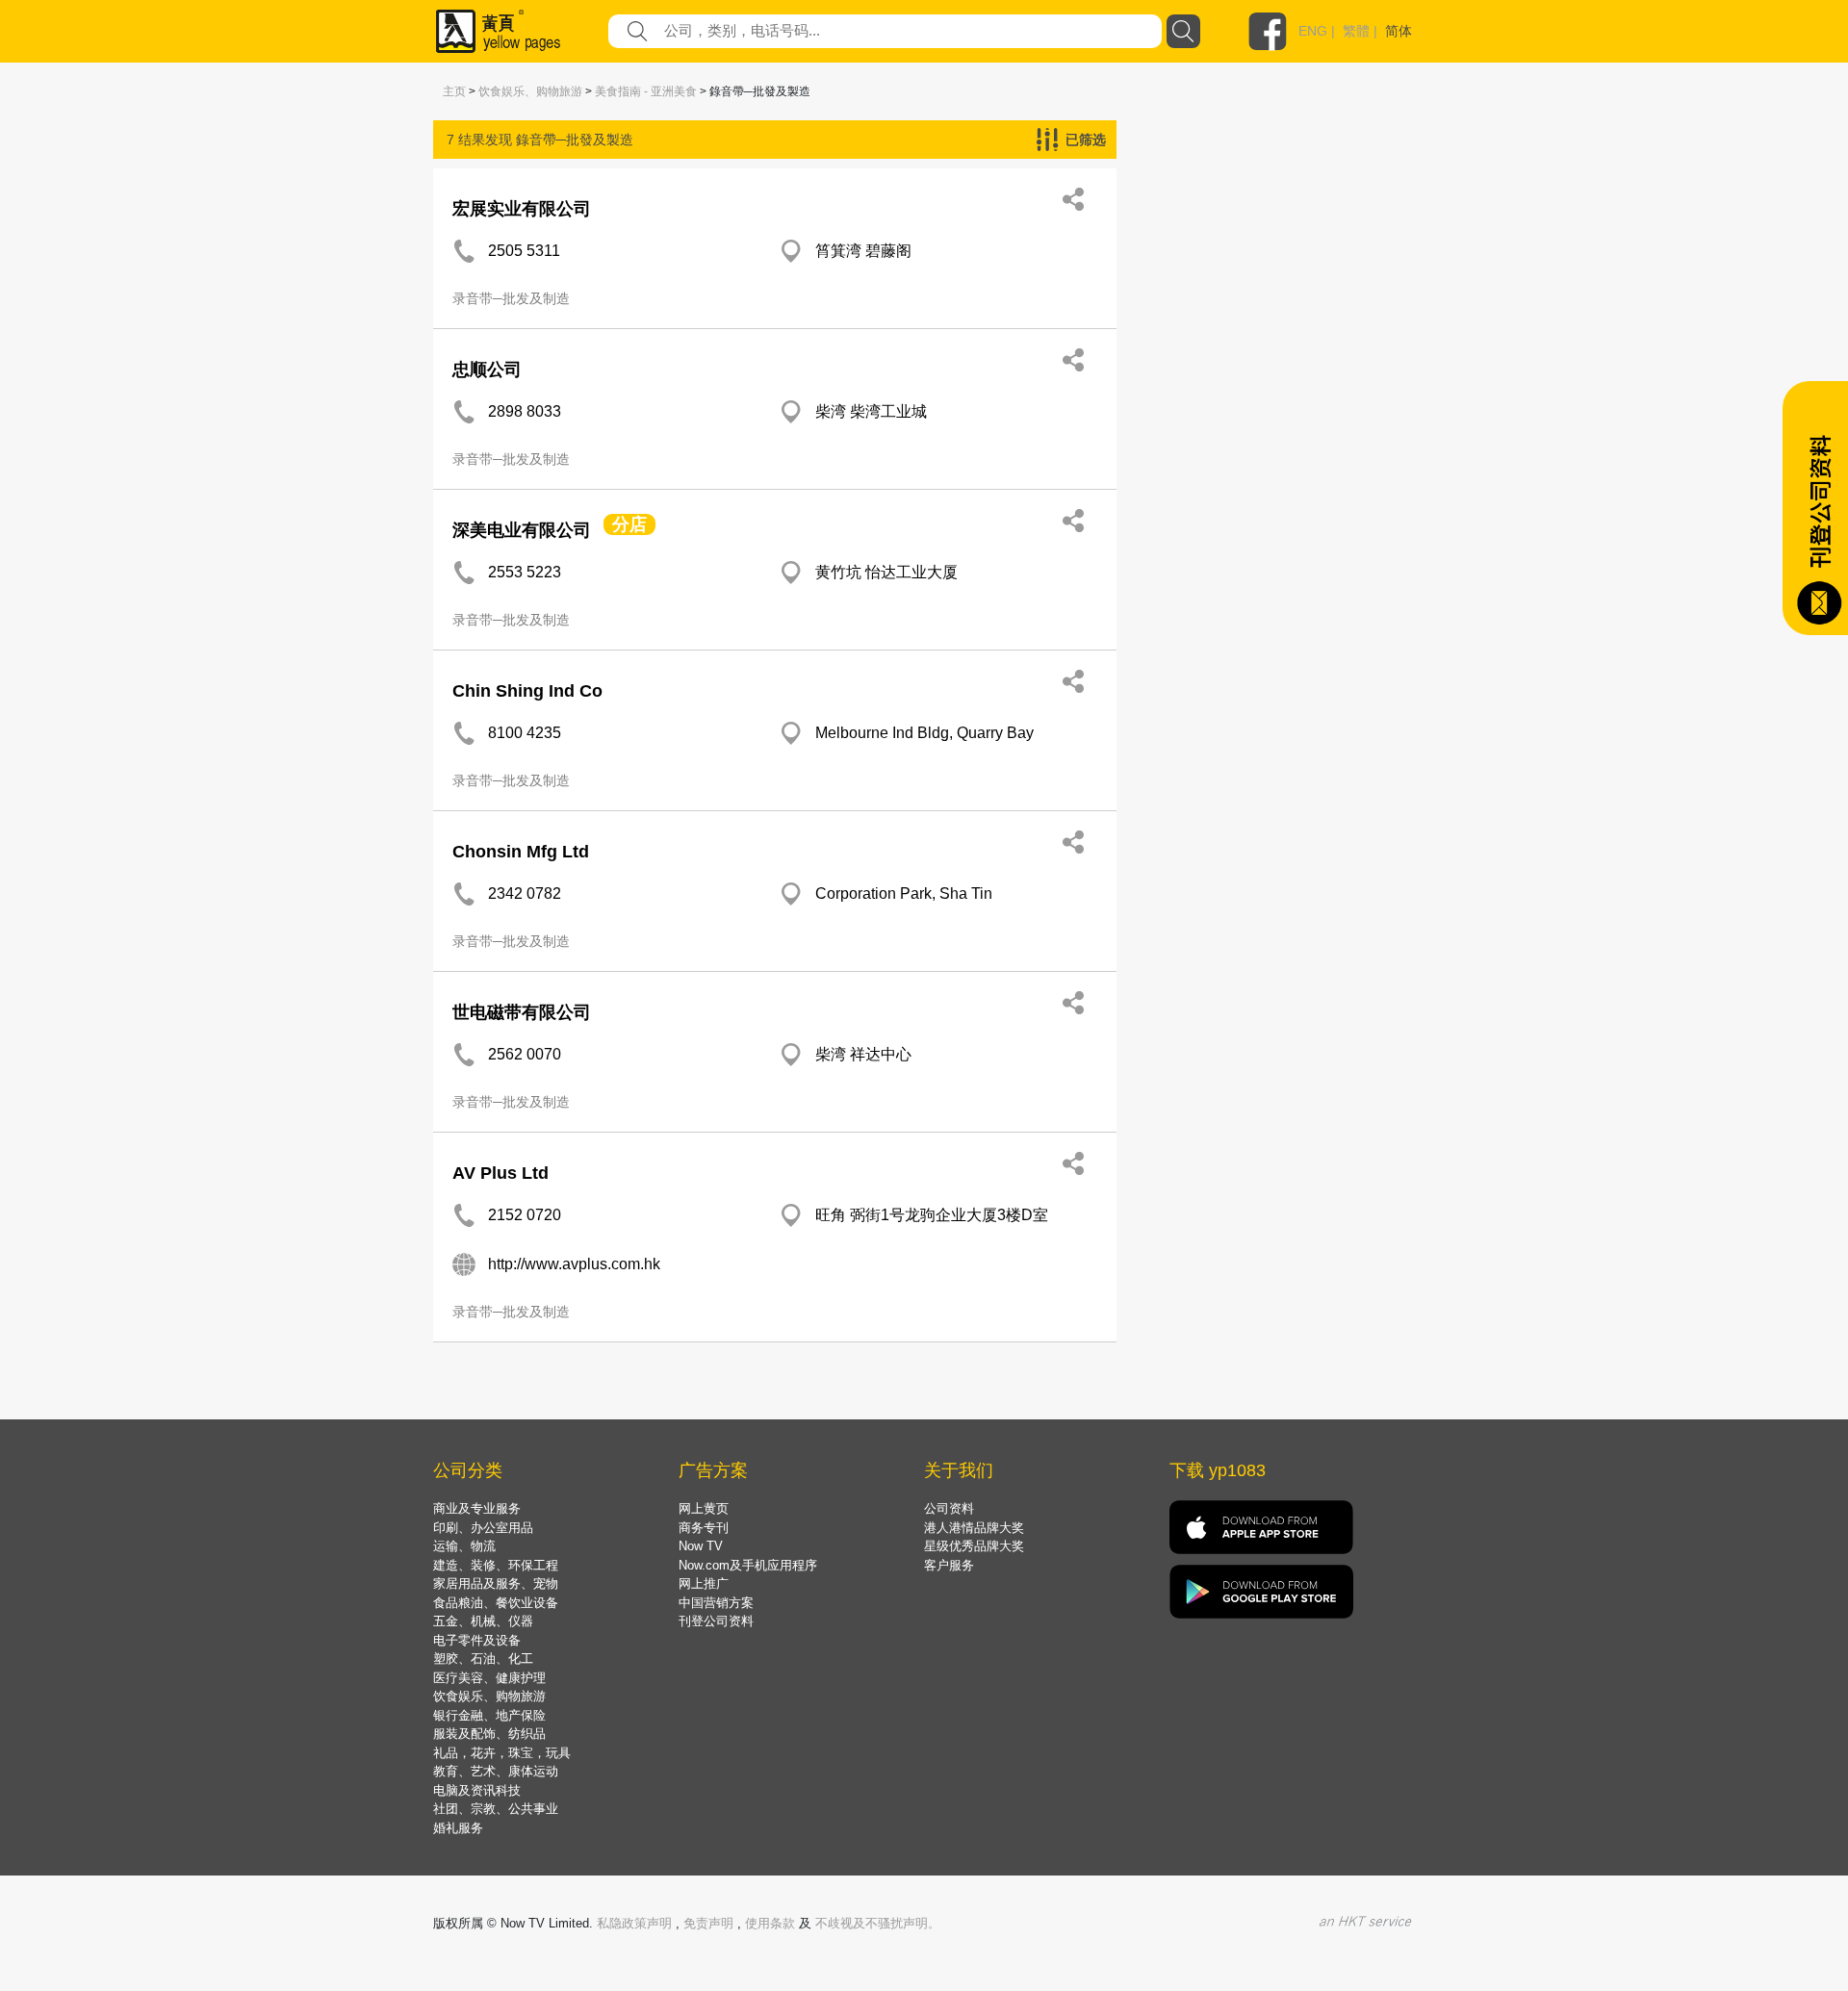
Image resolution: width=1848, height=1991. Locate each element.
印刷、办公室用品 (483, 1528)
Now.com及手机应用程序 (748, 1565)
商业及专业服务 (477, 1508)
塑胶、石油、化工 (483, 1659)
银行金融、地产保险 (489, 1715)
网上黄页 (704, 1508)
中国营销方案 (716, 1603)
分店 (629, 524)
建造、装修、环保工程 (496, 1565)
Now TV (701, 1546)
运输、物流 (464, 1546)
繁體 (1356, 31)
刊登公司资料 (716, 1621)
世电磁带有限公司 (522, 1012)
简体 (1399, 31)
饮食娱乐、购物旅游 (530, 91)
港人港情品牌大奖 (974, 1528)
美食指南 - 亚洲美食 (646, 91)
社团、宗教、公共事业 (496, 1809)
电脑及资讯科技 (477, 1790)
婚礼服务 (458, 1828)
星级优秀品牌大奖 (974, 1546)
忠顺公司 (487, 370)
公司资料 (949, 1508)
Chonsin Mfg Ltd (521, 852)
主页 (454, 91)
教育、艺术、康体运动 (496, 1771)
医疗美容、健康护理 (489, 1678)
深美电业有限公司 (522, 530)
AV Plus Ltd (500, 1173)
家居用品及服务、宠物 (496, 1583)
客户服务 (949, 1565)
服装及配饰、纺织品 (489, 1734)
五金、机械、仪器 (483, 1621)
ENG (1313, 31)
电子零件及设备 (477, 1640)
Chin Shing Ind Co (527, 691)
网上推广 (704, 1583)
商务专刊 (704, 1528)
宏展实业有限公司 (522, 209)
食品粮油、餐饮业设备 (496, 1603)
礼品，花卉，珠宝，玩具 (502, 1753)
